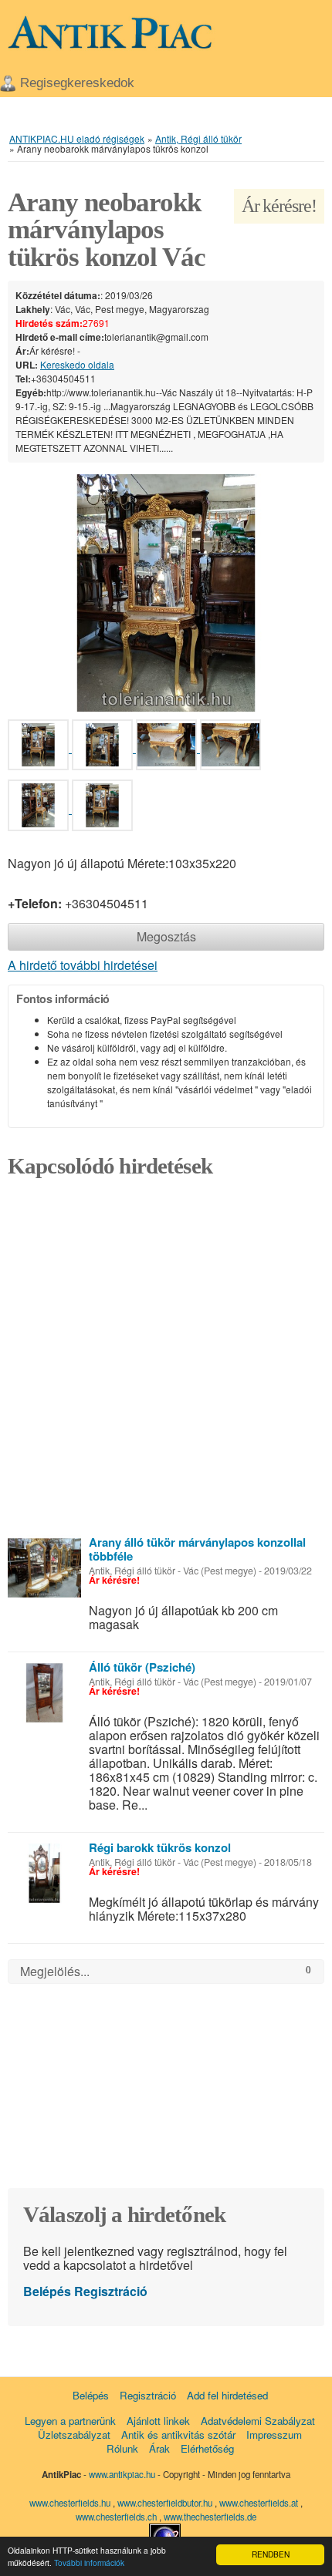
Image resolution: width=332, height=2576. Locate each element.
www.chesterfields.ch (117, 2517)
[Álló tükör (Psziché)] (44, 1693)
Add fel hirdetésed (227, 2395)
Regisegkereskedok (77, 83)
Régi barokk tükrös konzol (160, 1847)
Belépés (47, 2291)
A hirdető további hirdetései (83, 965)
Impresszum (274, 2435)
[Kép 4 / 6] (230, 748)
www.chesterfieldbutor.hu (166, 2503)
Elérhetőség (207, 2448)
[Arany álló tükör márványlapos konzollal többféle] (44, 1568)
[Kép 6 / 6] (102, 808)
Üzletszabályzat (74, 2435)
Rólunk (122, 2448)
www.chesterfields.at (260, 2503)
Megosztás (166, 936)
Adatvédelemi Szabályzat (258, 2421)
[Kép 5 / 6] (40, 808)
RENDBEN (271, 2554)
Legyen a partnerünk (70, 2421)
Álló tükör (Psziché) (142, 1667)
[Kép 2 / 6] (104, 748)
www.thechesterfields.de (210, 2517)
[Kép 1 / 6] (166, 591)
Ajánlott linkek (158, 2421)
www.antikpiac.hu (122, 2474)
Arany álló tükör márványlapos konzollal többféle (197, 1549)
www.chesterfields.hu (70, 2503)
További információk (89, 2563)
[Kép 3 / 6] (168, 748)
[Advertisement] (166, 1362)
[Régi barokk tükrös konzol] (44, 1873)
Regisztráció (111, 2291)
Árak (159, 2448)
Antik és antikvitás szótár (178, 2435)
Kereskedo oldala (77, 364)
